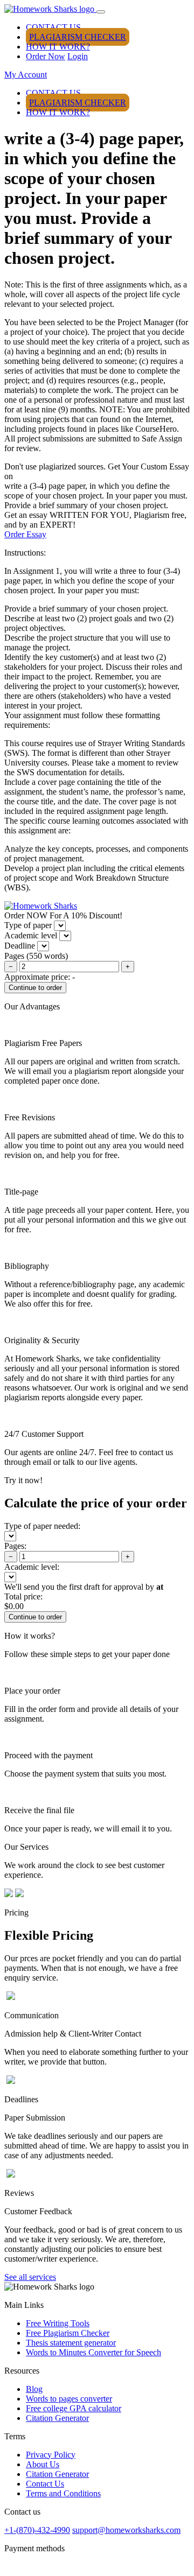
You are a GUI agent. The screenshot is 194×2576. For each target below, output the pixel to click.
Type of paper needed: (42, 1526)
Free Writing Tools (58, 2323)
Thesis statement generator (71, 2343)
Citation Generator (57, 2418)
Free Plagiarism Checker (68, 2333)
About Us (43, 2464)
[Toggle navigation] (101, 12)
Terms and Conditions (63, 2493)
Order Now (46, 56)
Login (78, 56)
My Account (26, 75)
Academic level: (32, 1567)
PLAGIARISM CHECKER (78, 37)
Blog (34, 2389)
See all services (30, 2277)
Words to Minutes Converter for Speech (93, 2352)
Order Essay (25, 534)
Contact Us (45, 2484)
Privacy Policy (51, 2455)
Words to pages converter (69, 2399)
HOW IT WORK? (58, 47)
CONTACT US (53, 27)
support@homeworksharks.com (126, 2530)
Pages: (15, 1546)
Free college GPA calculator (74, 2408)
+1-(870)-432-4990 (37, 2530)
